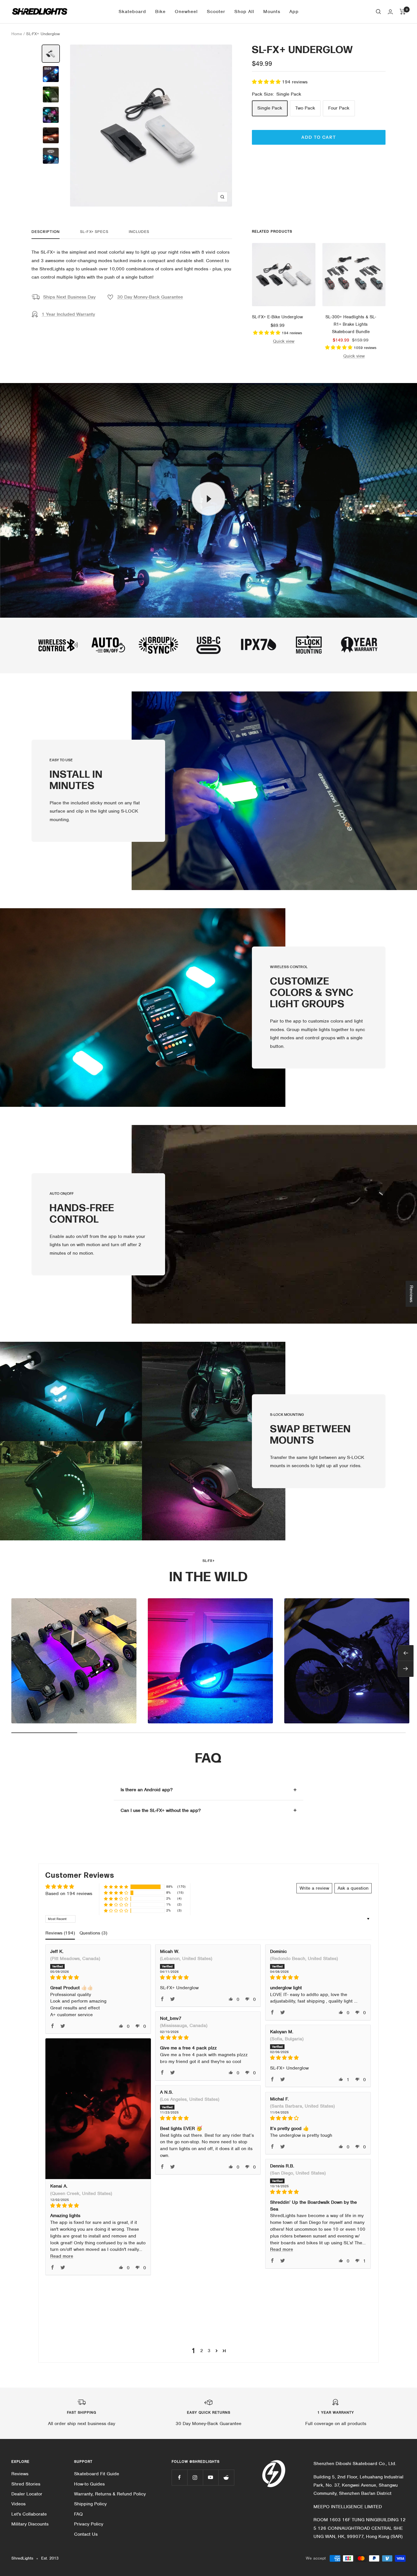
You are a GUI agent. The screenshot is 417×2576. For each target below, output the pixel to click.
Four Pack (339, 108)
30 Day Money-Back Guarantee (150, 297)
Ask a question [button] (353, 1888)
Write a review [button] (314, 1888)
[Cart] (403, 12)
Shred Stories (26, 2484)
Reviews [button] (411, 1294)
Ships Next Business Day (69, 297)
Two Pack (305, 108)
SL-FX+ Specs (94, 232)
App (294, 11)
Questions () (93, 1933)
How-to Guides (89, 2484)
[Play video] (208, 499)
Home (17, 34)
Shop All (244, 11)
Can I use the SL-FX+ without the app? (161, 1810)
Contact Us (86, 2534)
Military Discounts (30, 2524)
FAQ (78, 2514)
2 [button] (202, 2351)
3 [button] (209, 2351)
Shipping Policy (90, 2504)
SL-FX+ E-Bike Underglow (277, 317)
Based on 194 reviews (69, 1893)
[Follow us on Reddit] (226, 2477)
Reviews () (60, 1933)
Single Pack (270, 108)
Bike (160, 11)
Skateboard (132, 11)
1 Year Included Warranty (68, 314)
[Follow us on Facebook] (179, 2477)
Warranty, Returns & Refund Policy (110, 2494)
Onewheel (186, 11)
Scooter (216, 11)
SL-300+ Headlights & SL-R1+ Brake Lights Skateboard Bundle (351, 324)
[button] (267, 82)
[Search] (378, 12)
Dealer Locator (27, 2494)
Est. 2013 (50, 2558)
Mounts (272, 11)
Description (46, 232)
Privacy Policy (89, 2524)
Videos (18, 2504)
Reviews (20, 2474)
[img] (98, 1977)
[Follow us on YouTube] (211, 2477)
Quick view (284, 341)
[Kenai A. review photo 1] (98, 2109)
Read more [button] (62, 2256)
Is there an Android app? (147, 1790)
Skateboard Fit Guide (97, 2474)
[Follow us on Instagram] (195, 2477)
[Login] (390, 12)
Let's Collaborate (29, 2514)
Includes (139, 232)
